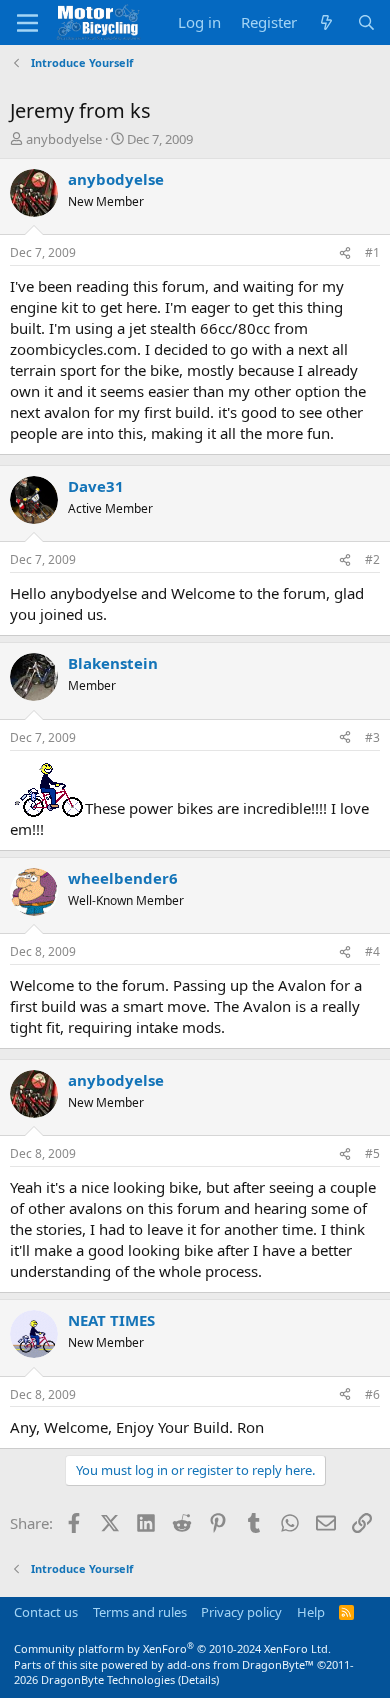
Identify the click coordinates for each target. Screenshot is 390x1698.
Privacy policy (241, 1612)
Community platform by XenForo (172, 1648)
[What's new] (326, 22)
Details (198, 1679)
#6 (372, 1394)
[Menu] (27, 23)
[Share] (345, 253)
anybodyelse (64, 139)
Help (311, 1612)
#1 (372, 252)
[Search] (366, 22)
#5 (372, 1153)
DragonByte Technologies (108, 1679)
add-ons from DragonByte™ (240, 1664)
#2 (372, 559)
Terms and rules (140, 1612)
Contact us (46, 1612)
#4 (372, 951)
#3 (372, 737)
